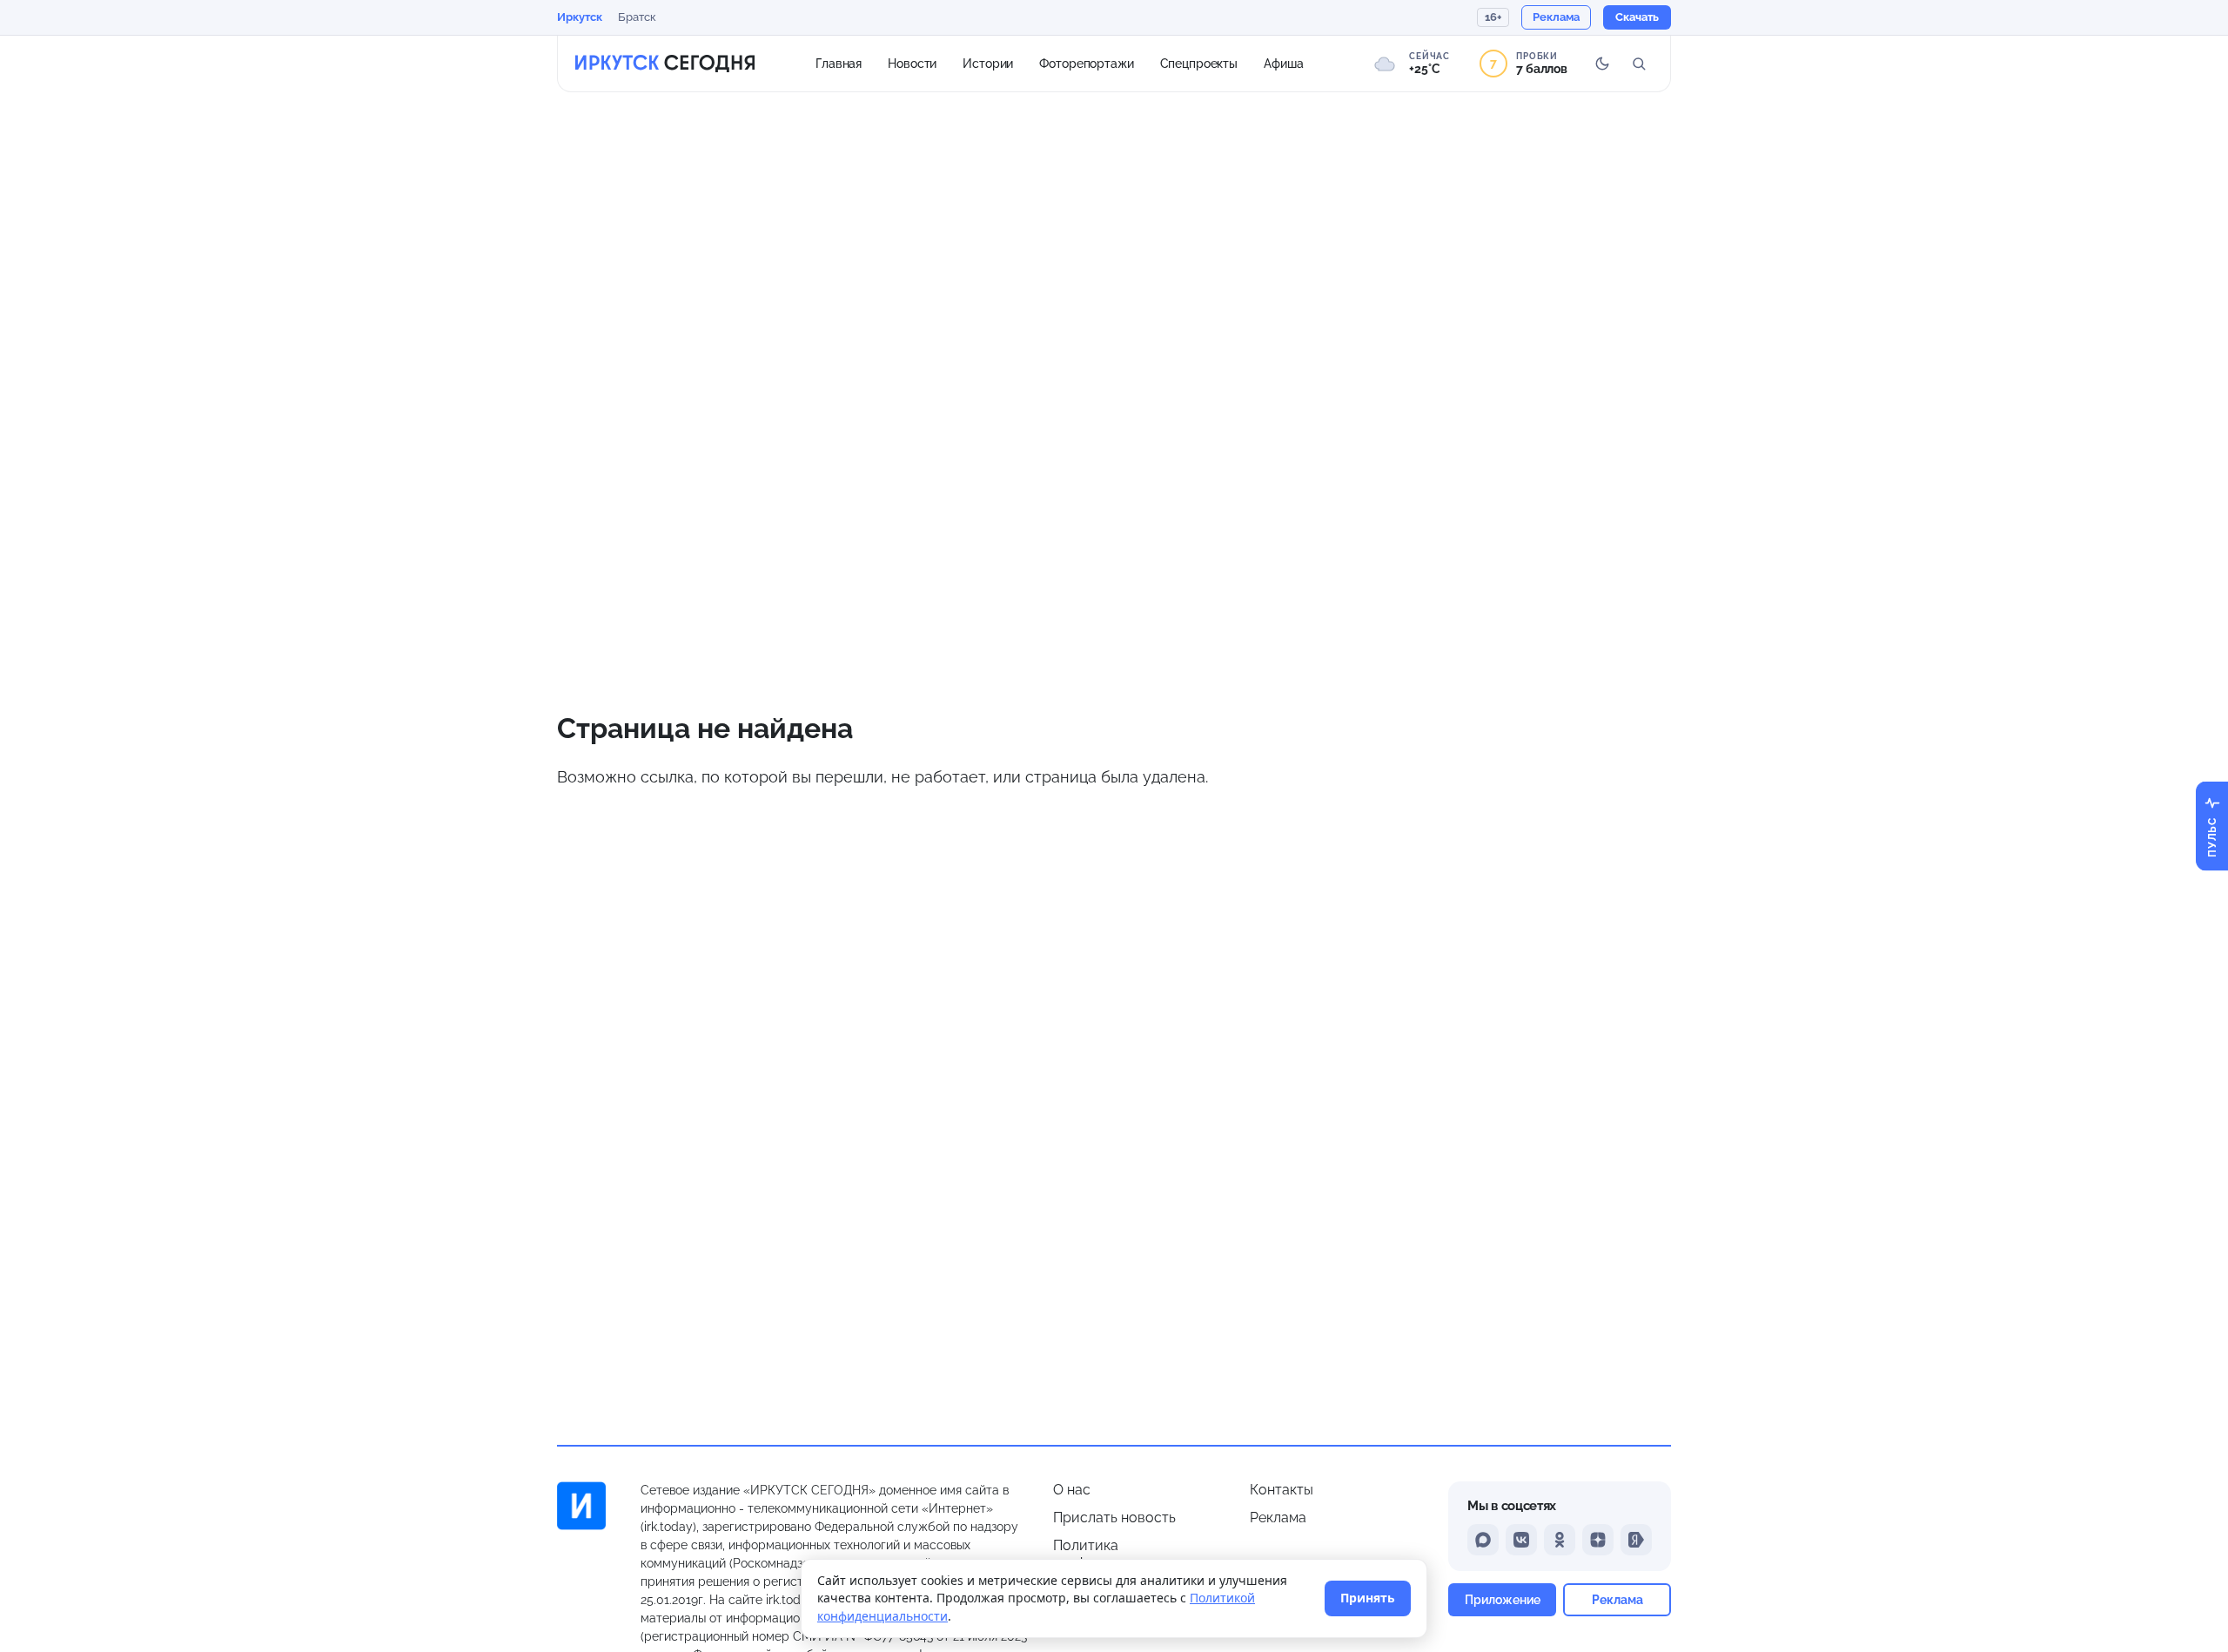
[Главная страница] (665, 64)
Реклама (1278, 1518)
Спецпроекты (1199, 63)
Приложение (1503, 1599)
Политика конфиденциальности (1125, 1554)
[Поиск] (1639, 64)
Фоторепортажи (1086, 63)
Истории (988, 63)
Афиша (1283, 63)
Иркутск (580, 17)
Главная (839, 63)
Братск (637, 17)
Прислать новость (1114, 1518)
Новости (912, 63)
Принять (1368, 1598)
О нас (1072, 1490)
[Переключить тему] (1602, 64)
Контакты (1282, 1490)
